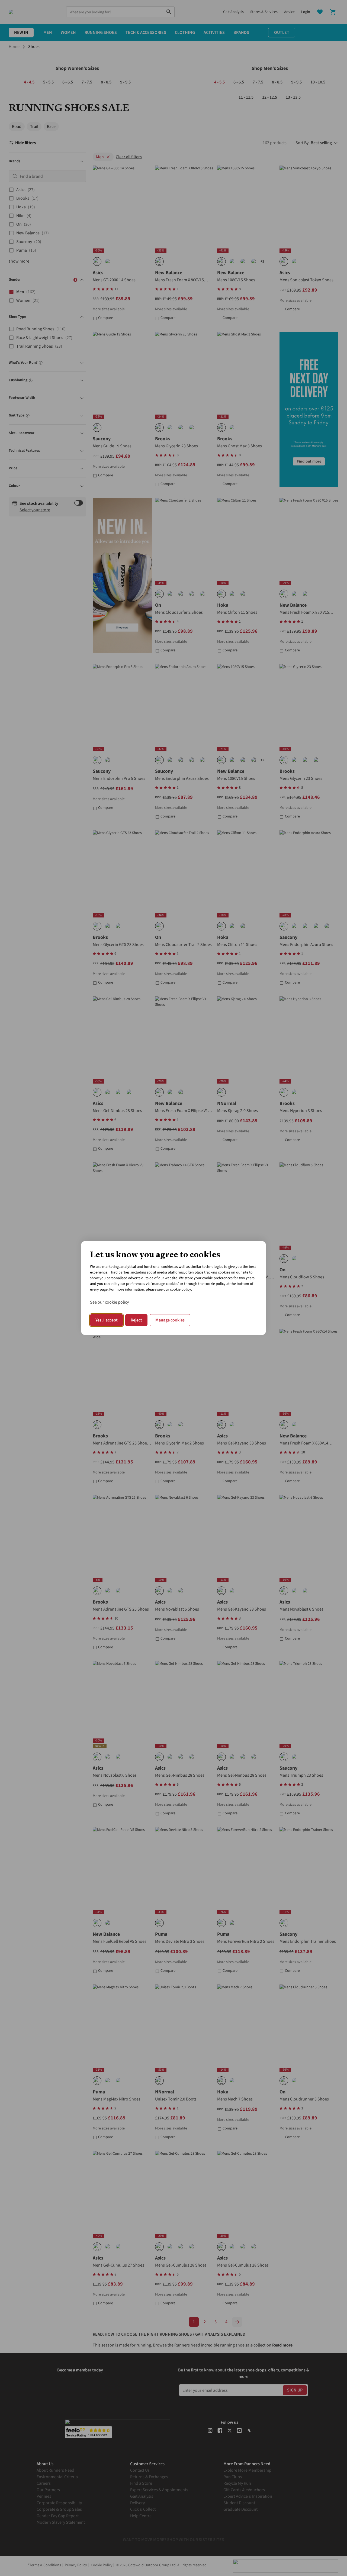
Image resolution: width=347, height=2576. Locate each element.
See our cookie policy (109, 1302)
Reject (136, 1320)
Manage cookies (170, 1320)
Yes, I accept (107, 1320)
